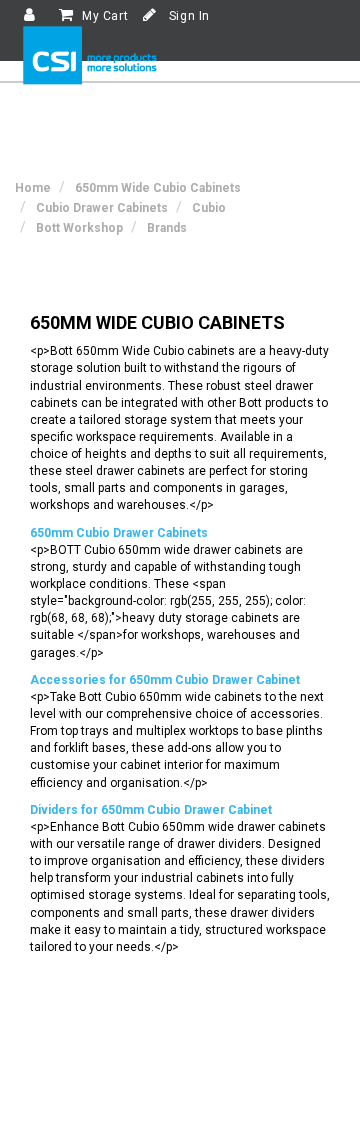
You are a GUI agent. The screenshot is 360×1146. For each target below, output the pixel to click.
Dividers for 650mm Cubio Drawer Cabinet (151, 810)
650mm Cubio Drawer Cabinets (119, 533)
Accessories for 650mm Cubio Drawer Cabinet (165, 680)
